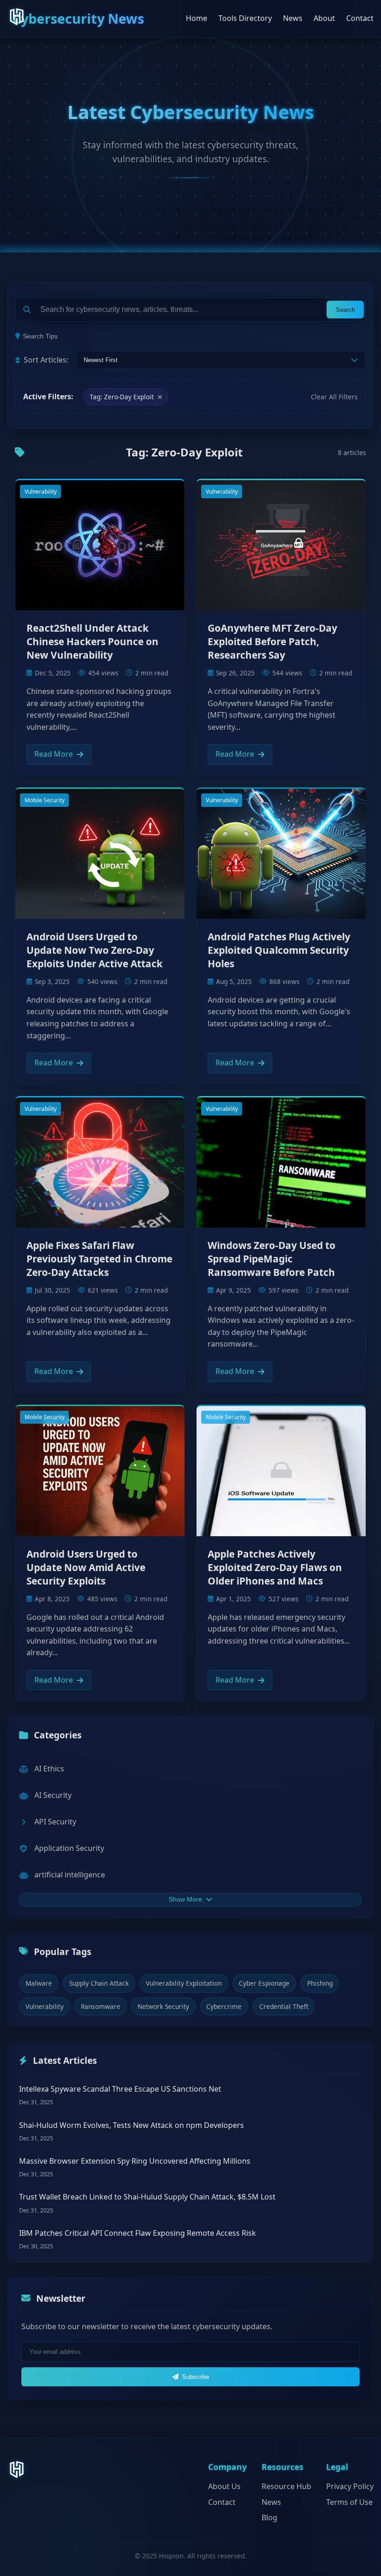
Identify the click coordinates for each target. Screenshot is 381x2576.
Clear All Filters (334, 397)
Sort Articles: (46, 360)
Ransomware (101, 2006)
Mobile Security (45, 800)
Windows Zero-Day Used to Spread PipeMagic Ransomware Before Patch (272, 1259)
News (293, 18)
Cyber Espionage (264, 1983)
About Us (224, 2486)
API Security (55, 1822)
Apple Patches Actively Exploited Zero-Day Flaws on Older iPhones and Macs (275, 1567)
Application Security (69, 1848)
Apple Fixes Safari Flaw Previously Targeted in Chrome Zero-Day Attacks (99, 1259)
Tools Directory (245, 18)
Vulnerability (41, 492)
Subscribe (196, 2377)
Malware (39, 1983)
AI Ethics (49, 1769)
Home (197, 18)
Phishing (320, 1983)
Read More (54, 754)
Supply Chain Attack (99, 1983)
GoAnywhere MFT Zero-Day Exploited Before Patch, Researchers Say (273, 641)
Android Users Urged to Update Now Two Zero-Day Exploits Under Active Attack (95, 950)
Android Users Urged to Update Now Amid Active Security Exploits (86, 1567)
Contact (360, 18)
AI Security (53, 1795)
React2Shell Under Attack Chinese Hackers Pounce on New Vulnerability (92, 641)
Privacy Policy (350, 2486)
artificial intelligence (70, 1875)
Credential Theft (284, 2006)
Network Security (163, 2006)
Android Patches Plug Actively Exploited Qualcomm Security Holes (279, 950)
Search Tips (40, 336)
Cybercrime (224, 2006)
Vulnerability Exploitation (184, 1983)
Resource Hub (286, 2486)
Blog (269, 2517)
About (324, 18)
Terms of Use (349, 2502)
